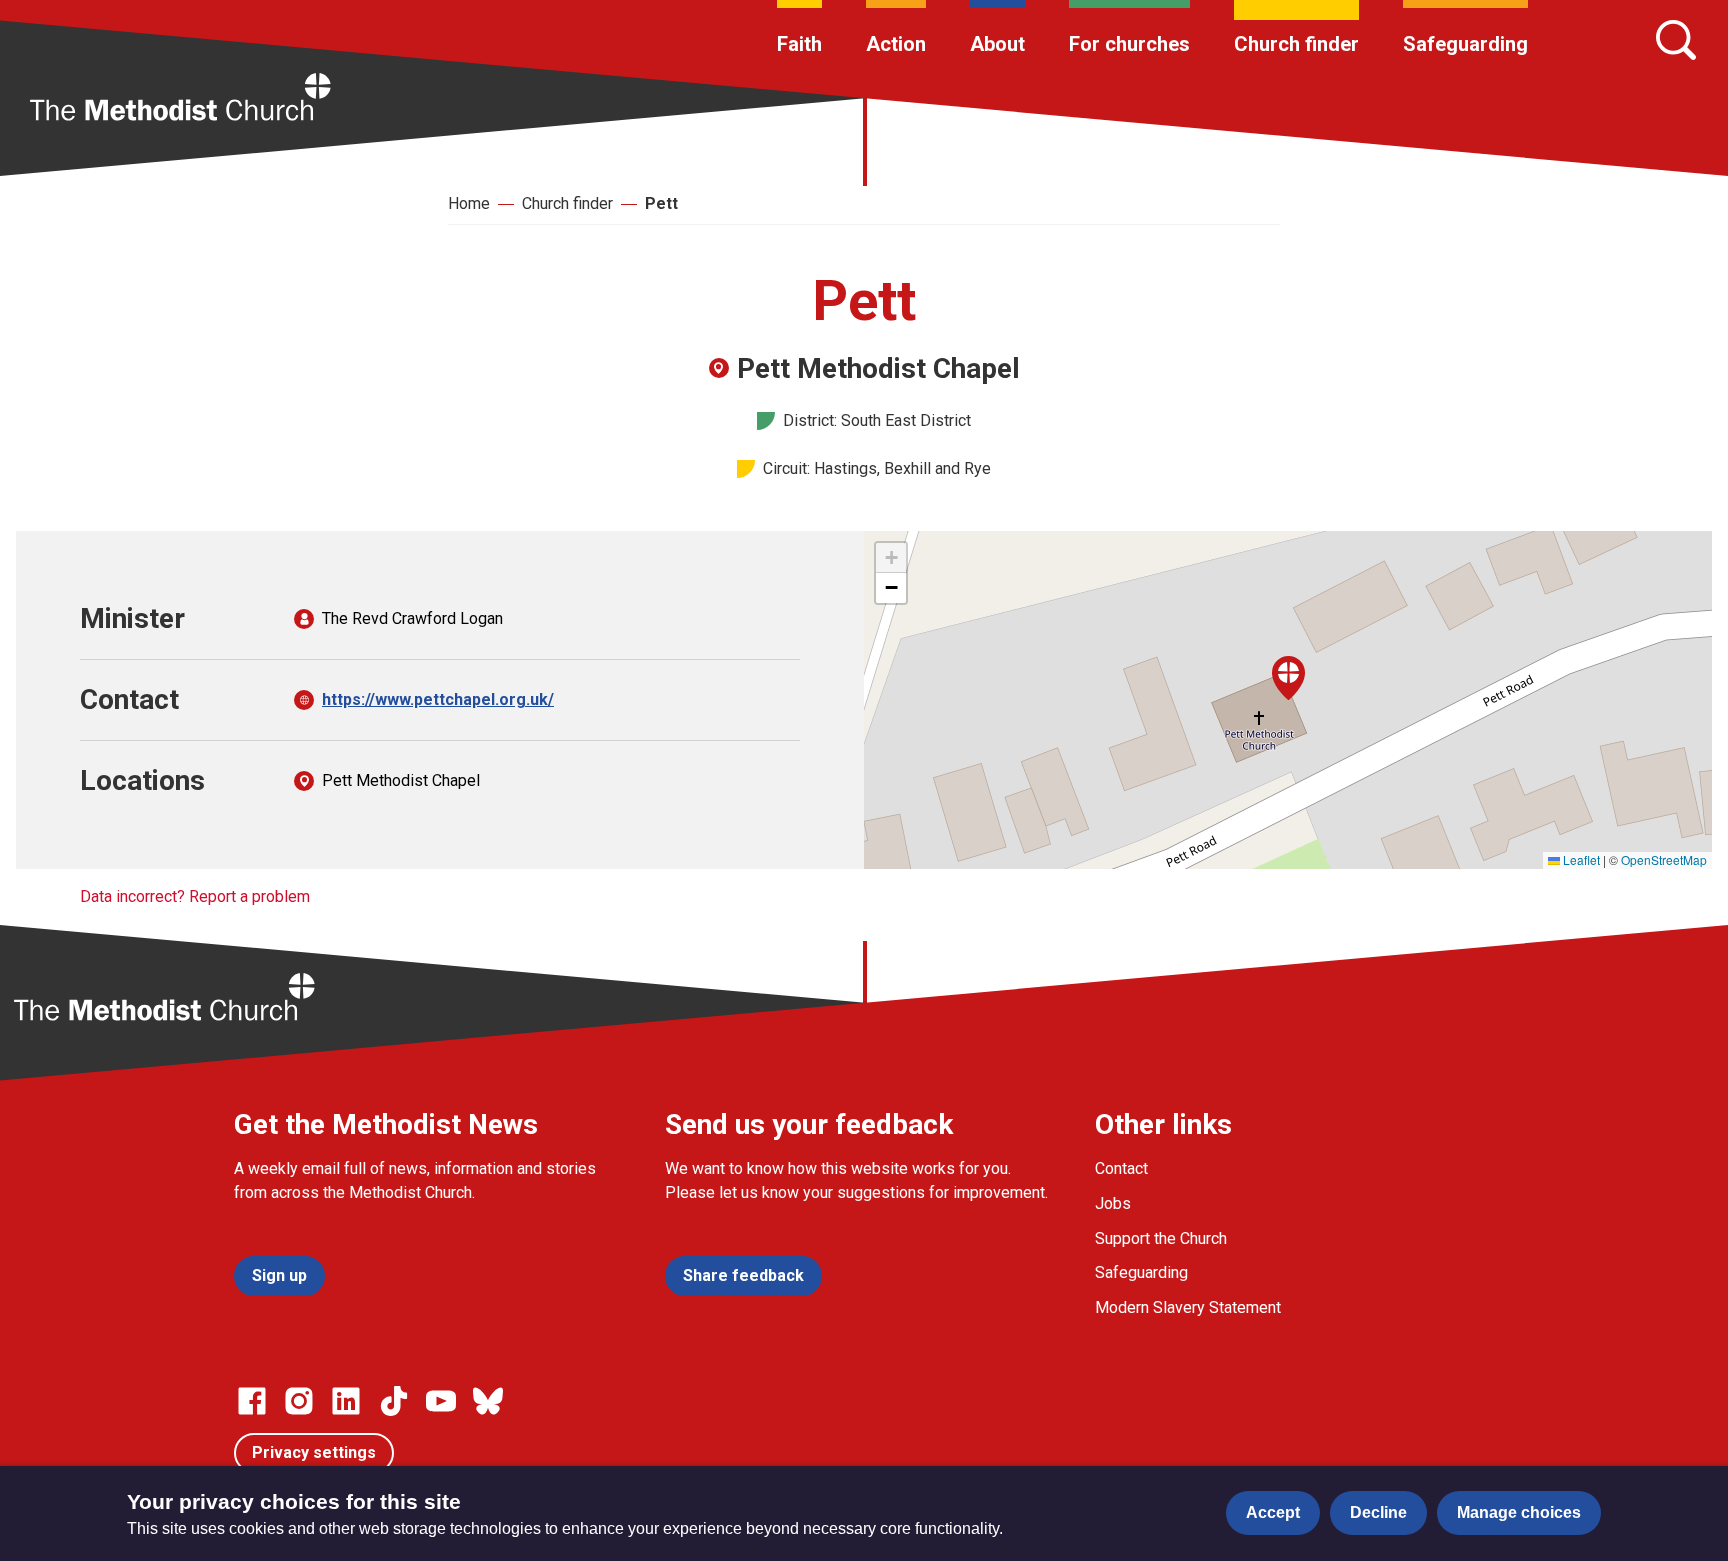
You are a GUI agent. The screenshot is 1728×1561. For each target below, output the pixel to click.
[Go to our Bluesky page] (488, 1401)
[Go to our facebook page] (252, 1401)
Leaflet (1580, 859)
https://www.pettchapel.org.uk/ (438, 699)
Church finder (1296, 44)
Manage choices (1519, 1512)
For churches (1129, 44)
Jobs (1113, 1203)
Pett (661, 203)
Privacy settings (314, 1452)
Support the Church (1161, 1238)
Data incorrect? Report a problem (195, 896)
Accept (1273, 1512)
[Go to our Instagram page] (299, 1401)
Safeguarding (1465, 44)
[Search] (1676, 40)
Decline (1378, 1512)
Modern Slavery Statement (1188, 1307)
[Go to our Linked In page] (346, 1401)
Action (896, 44)
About (997, 44)
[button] (1288, 678)
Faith (799, 44)
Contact (1121, 1168)
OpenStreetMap (1664, 859)
